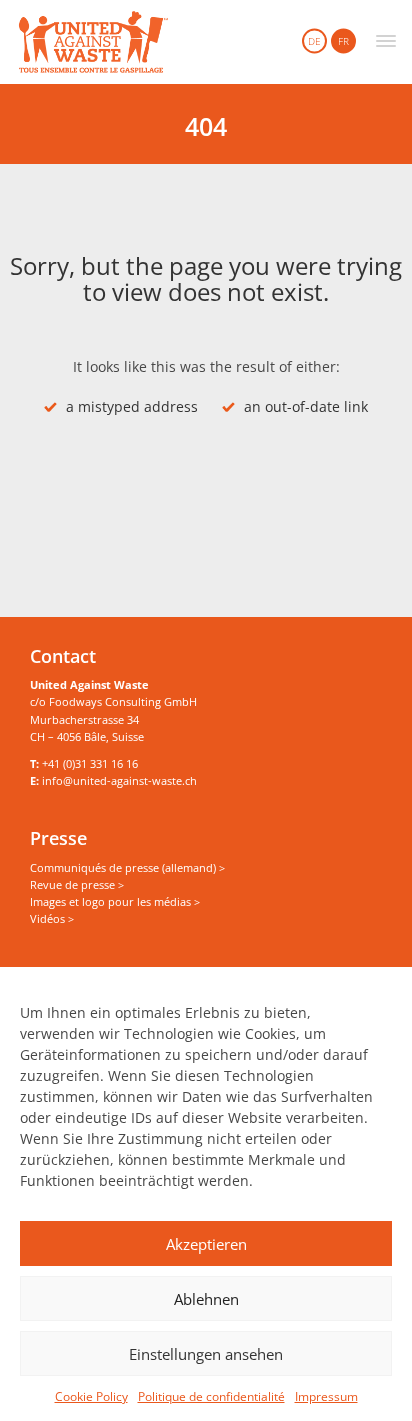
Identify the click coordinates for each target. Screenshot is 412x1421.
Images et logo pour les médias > (115, 901)
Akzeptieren (206, 1244)
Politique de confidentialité (211, 1396)
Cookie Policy (91, 1396)
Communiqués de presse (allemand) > (127, 867)
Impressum (326, 1396)
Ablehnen (206, 1299)
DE (314, 41)
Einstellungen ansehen (206, 1354)
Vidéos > (52, 918)
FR (343, 41)
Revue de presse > (77, 884)
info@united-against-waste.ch (119, 780)
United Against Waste (93, 42)
